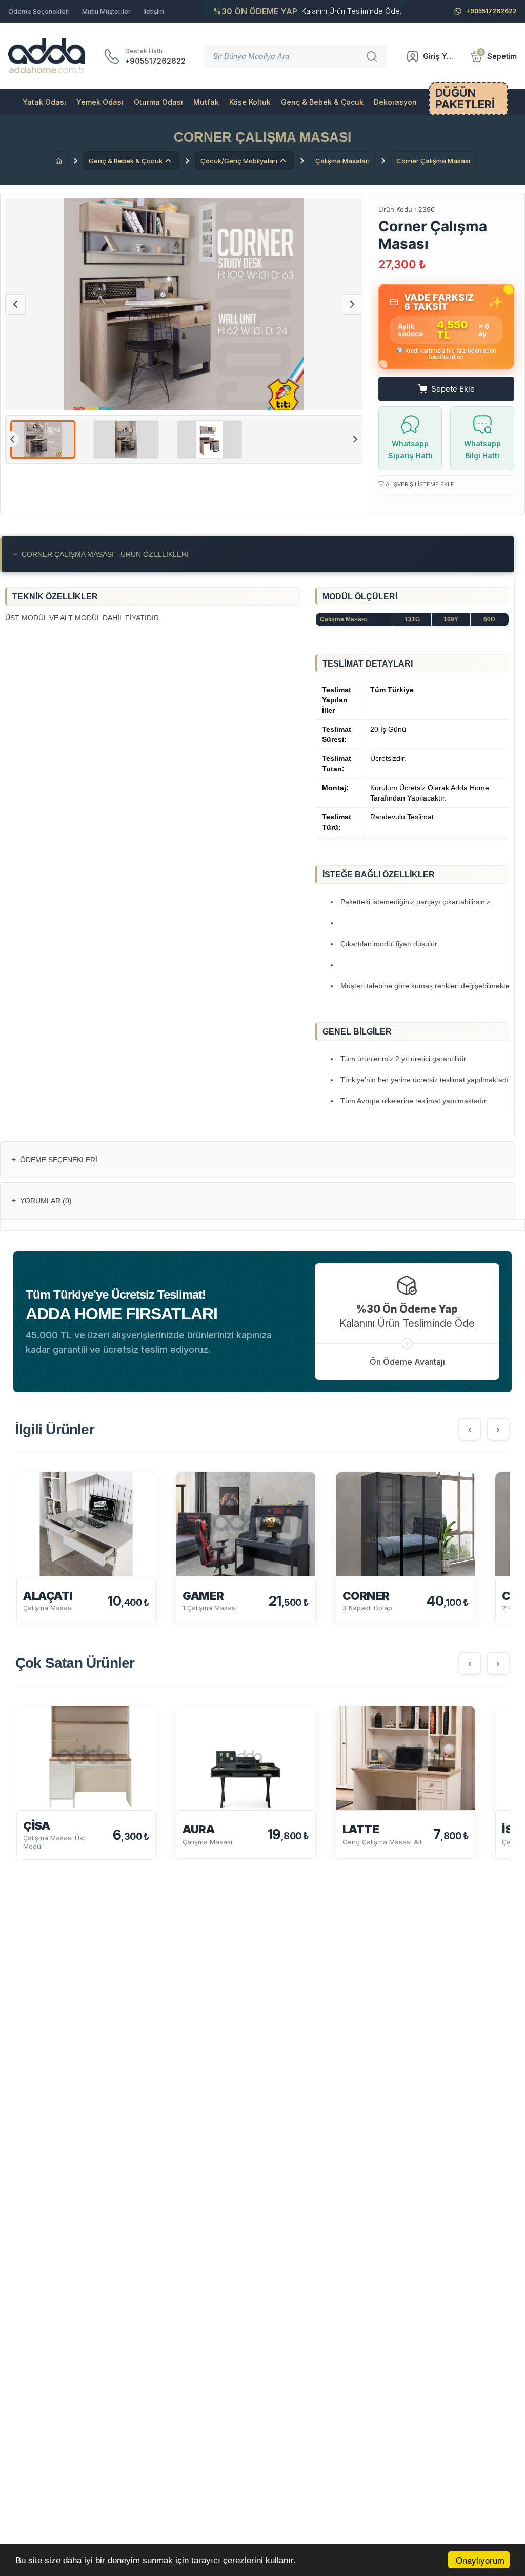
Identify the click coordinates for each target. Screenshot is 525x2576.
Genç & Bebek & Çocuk (322, 102)
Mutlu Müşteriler (106, 12)
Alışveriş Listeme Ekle (419, 484)
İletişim (154, 12)
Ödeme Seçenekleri (39, 12)
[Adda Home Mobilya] (47, 56)
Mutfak (206, 102)
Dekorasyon (395, 102)
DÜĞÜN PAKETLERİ (465, 99)
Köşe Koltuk (250, 102)
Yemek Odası (100, 102)
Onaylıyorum (480, 2560)
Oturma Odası (158, 102)
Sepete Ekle (453, 389)
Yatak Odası (44, 102)
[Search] (373, 56)
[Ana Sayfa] (59, 161)
